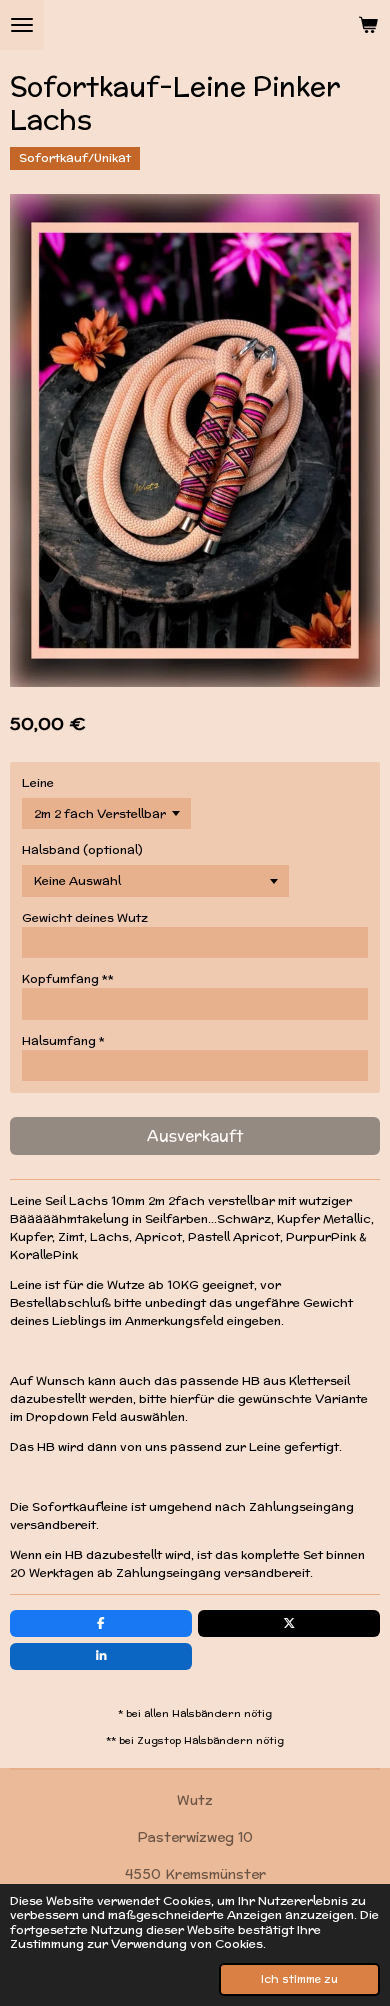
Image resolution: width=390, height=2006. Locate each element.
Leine (38, 782)
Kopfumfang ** (68, 978)
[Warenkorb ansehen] (368, 25)
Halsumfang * (63, 1040)
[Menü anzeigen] (22, 25)
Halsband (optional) (82, 849)
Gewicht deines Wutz (85, 917)
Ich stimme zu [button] (299, 1979)
